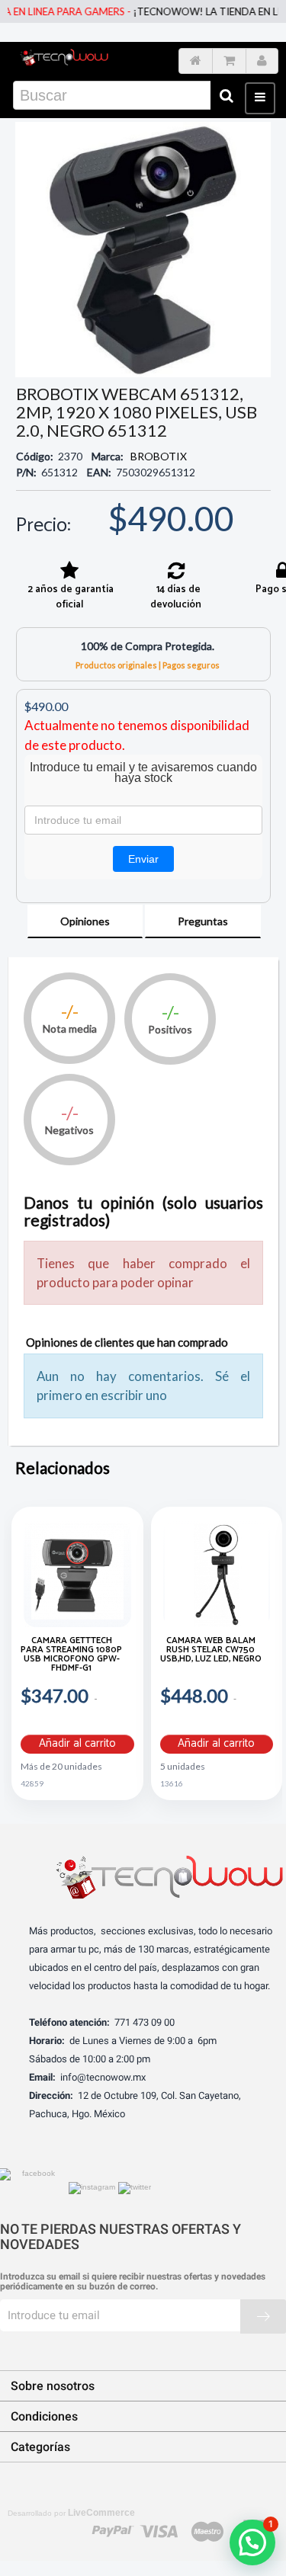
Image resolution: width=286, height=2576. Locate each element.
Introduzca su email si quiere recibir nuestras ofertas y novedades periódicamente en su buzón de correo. (133, 2282)
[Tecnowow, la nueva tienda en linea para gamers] (64, 57)
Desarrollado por (71, 2513)
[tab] (85, 921)
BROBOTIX (159, 456)
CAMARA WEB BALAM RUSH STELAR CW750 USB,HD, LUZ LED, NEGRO (211, 1651)
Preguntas (203, 921)
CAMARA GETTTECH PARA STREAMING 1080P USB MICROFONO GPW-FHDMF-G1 (71, 1656)
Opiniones (85, 921)
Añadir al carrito (77, 1744)
